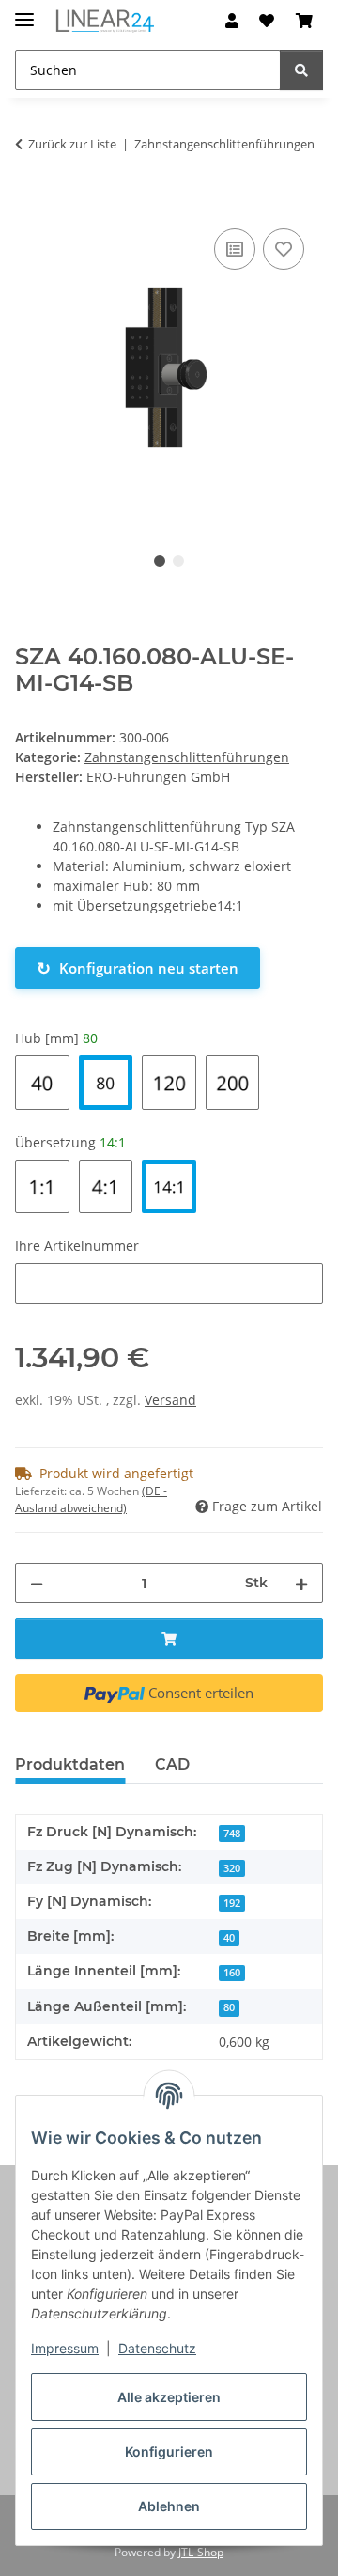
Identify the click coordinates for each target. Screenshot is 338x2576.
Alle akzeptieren (169, 2397)
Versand (170, 1400)
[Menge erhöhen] (301, 1583)
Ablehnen (169, 2506)
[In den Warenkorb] (30, 203)
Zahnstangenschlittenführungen (187, 757)
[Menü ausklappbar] (24, 12)
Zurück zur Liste (72, 144)
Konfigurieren (169, 2451)
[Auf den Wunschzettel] (284, 249)
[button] (232, 21)
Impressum (65, 2348)
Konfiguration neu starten (138, 968)
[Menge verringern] (37, 1583)
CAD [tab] (172, 1764)
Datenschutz (157, 2348)
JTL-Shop (201, 2552)
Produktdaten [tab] (70, 1764)
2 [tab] (178, 561)
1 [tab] (160, 561)
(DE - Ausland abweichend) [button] (91, 1499)
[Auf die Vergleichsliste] (235, 249)
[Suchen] (301, 70)
